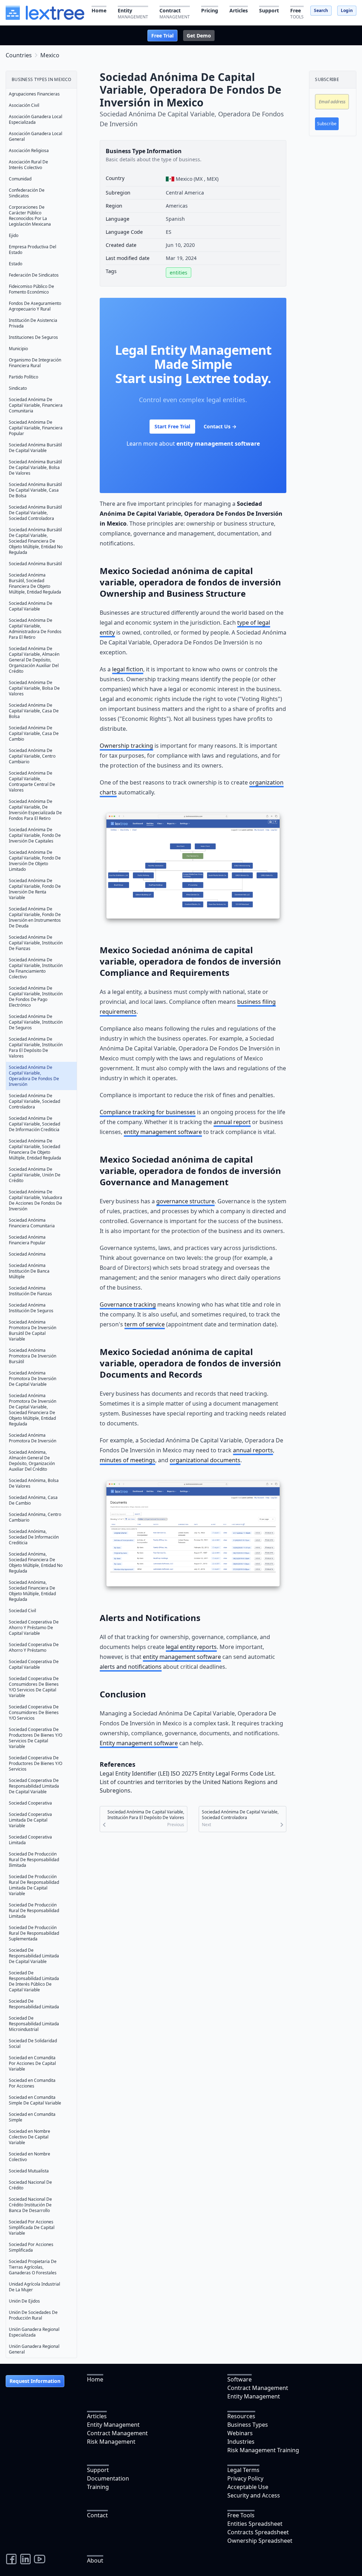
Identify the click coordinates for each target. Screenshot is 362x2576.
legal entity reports (191, 1647)
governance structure (185, 1201)
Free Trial (162, 36)
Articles (97, 2416)
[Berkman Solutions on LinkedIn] (25, 2559)
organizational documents (205, 1460)
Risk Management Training (263, 2450)
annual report (232, 1122)
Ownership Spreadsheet (260, 2541)
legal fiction (128, 669)
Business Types (248, 2425)
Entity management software (139, 1743)
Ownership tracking (126, 746)
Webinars (240, 2433)
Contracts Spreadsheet (258, 2532)
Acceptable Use (248, 2487)
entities (179, 273)
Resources (241, 2416)
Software (240, 2379)
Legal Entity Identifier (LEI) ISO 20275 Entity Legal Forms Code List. (188, 1773)
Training (98, 2487)
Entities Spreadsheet (255, 2524)
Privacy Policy (245, 2478)
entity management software (218, 444)
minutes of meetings (127, 1460)
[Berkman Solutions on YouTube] (40, 2559)
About (95, 2560)
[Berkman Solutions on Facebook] (11, 2559)
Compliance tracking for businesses (148, 1112)
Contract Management (258, 2388)
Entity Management (254, 2396)
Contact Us (220, 426)
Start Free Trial (172, 426)
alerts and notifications (131, 1667)
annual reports (253, 1450)
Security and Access (254, 2495)
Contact (97, 2515)
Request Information (35, 2381)
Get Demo (199, 36)
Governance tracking (128, 1304)
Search (321, 10)
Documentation (108, 2478)
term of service (145, 1324)
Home (95, 2379)
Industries (241, 2442)
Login (347, 10)
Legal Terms (243, 2470)
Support (98, 2470)
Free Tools (241, 2515)
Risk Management (111, 2442)
